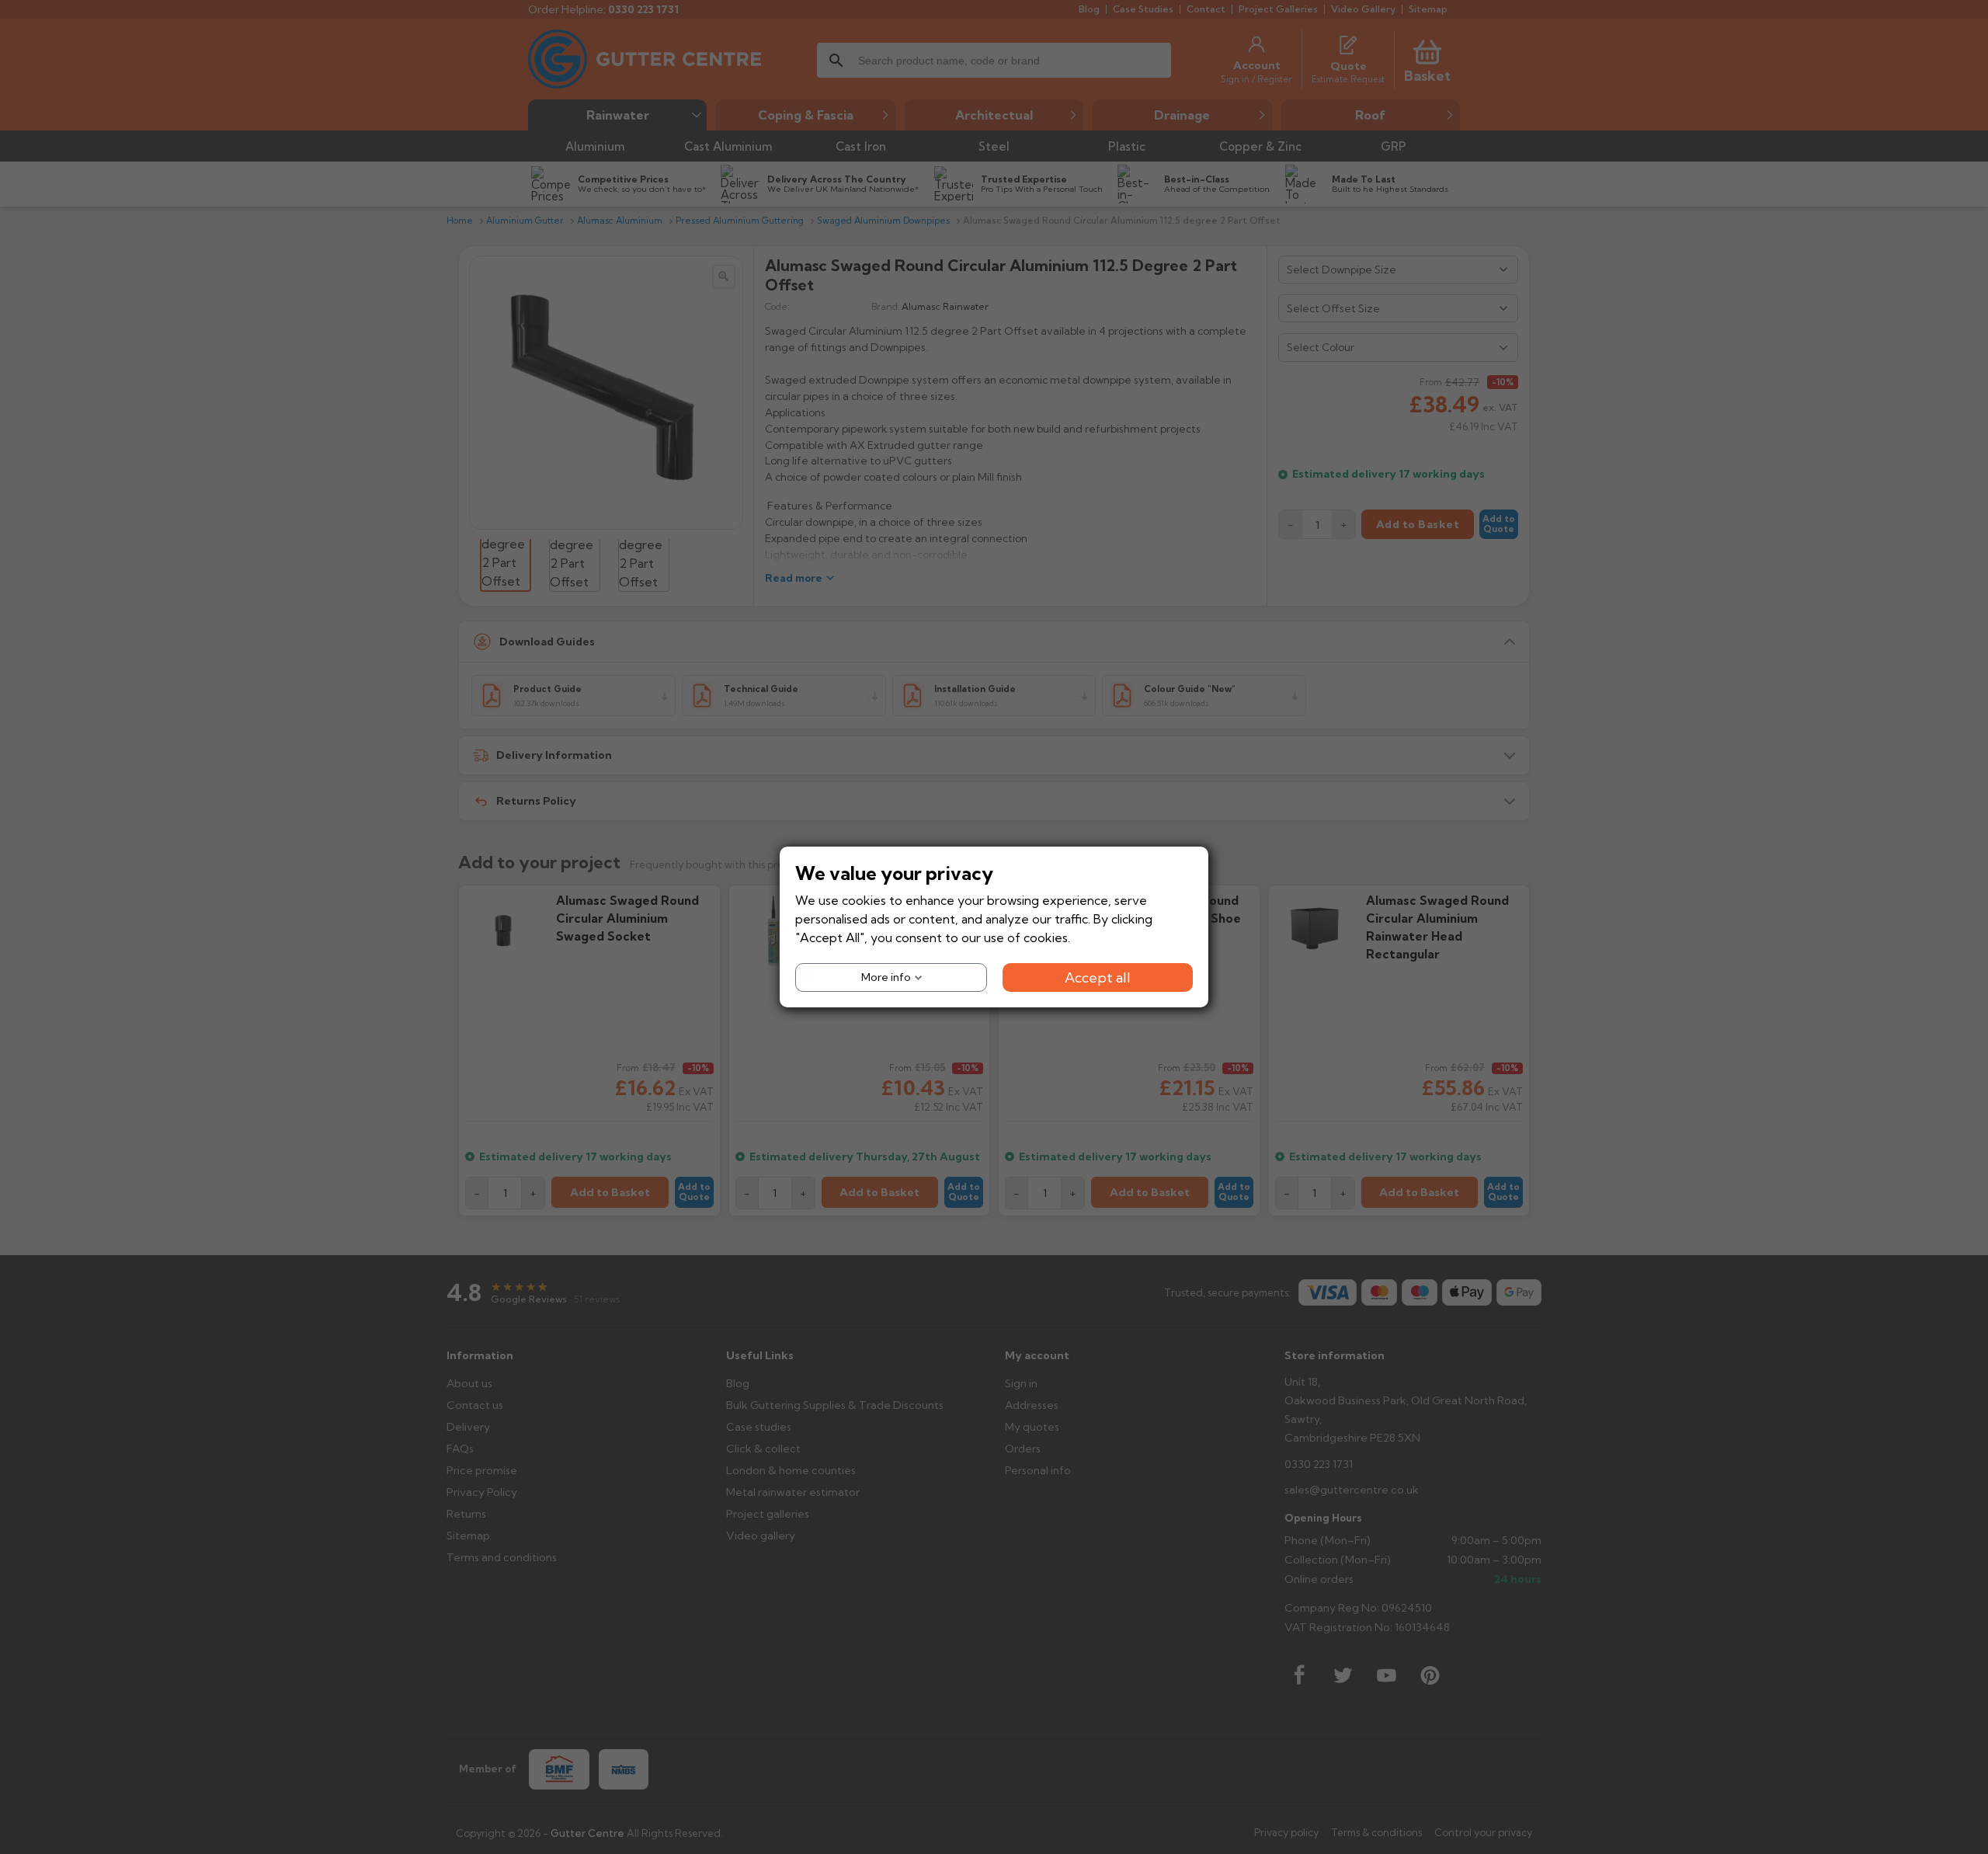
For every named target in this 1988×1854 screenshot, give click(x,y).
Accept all (1098, 977)
